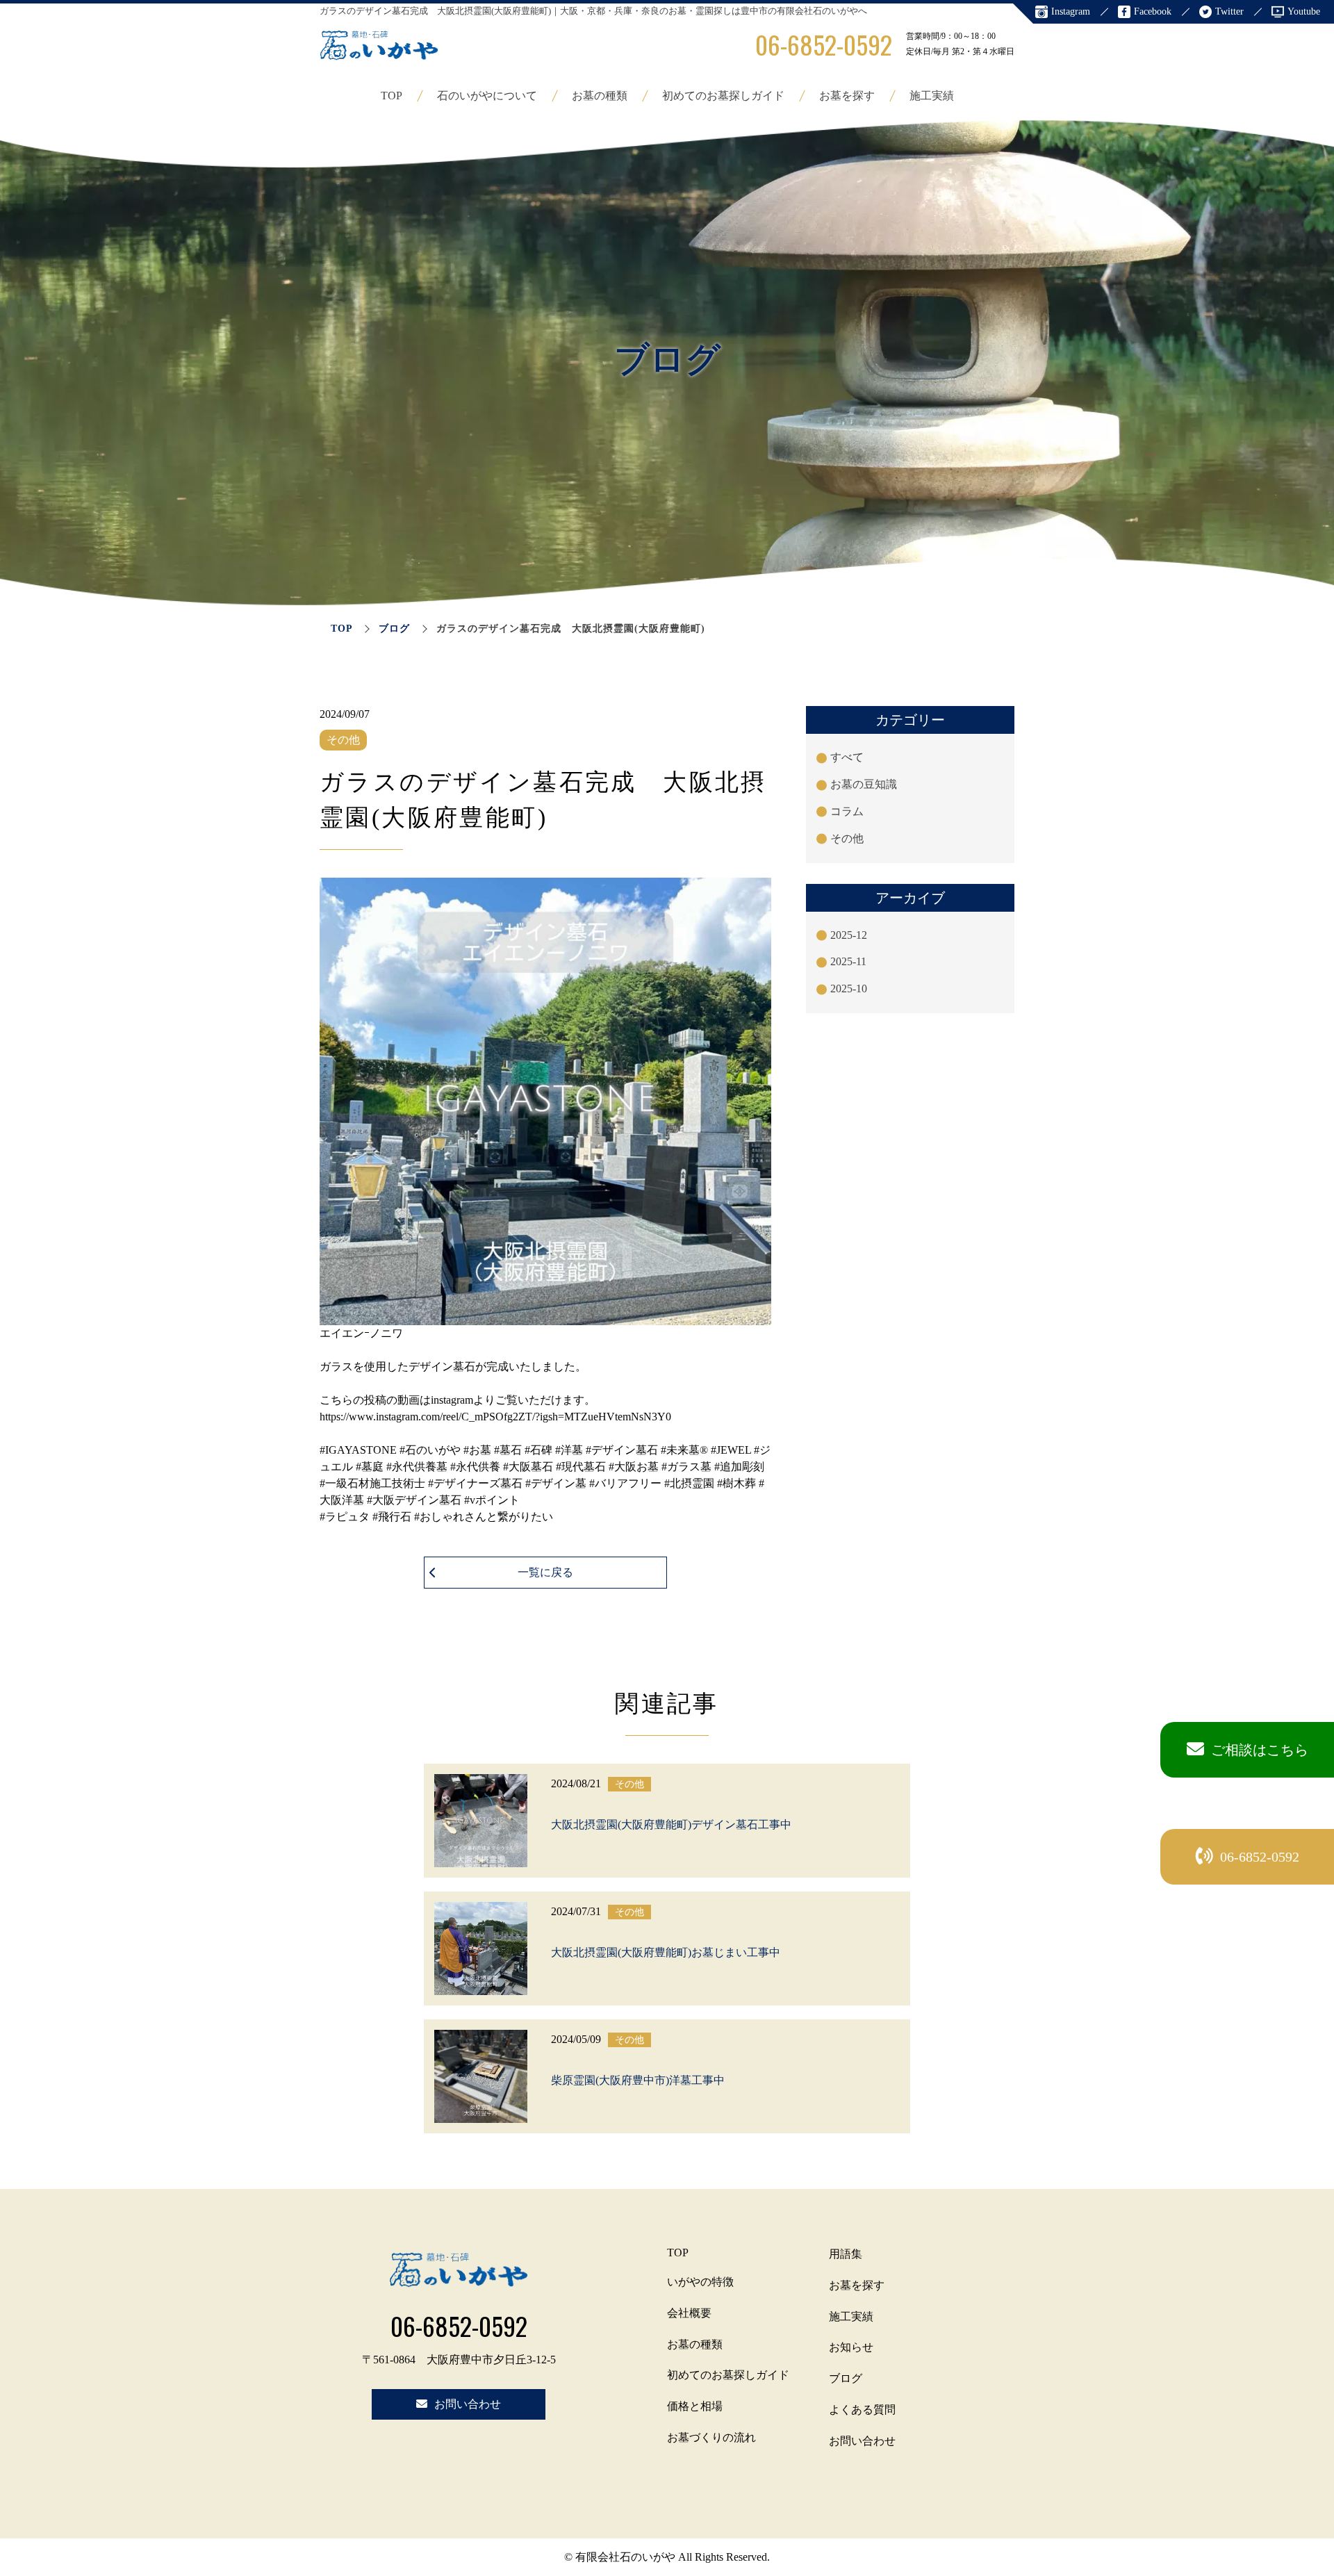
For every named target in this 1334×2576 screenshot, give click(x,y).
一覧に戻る (545, 1572)
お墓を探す (847, 96)
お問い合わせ (862, 2441)
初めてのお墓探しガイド (723, 96)
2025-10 (849, 988)
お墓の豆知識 (864, 784)
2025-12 (849, 935)
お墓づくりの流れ (711, 2437)
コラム (847, 811)
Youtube (1304, 11)
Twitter (1229, 11)
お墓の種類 (600, 96)
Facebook (1153, 11)
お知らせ (851, 2347)
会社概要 (689, 2313)
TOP (392, 96)
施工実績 (932, 96)
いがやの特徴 (700, 2282)
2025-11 (848, 961)
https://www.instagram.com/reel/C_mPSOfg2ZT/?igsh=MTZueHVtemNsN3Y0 (495, 1417)
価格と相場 (695, 2406)
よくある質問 (862, 2410)
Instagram (1071, 11)
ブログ (394, 629)
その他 (847, 838)
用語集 (846, 2254)
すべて (847, 757)
